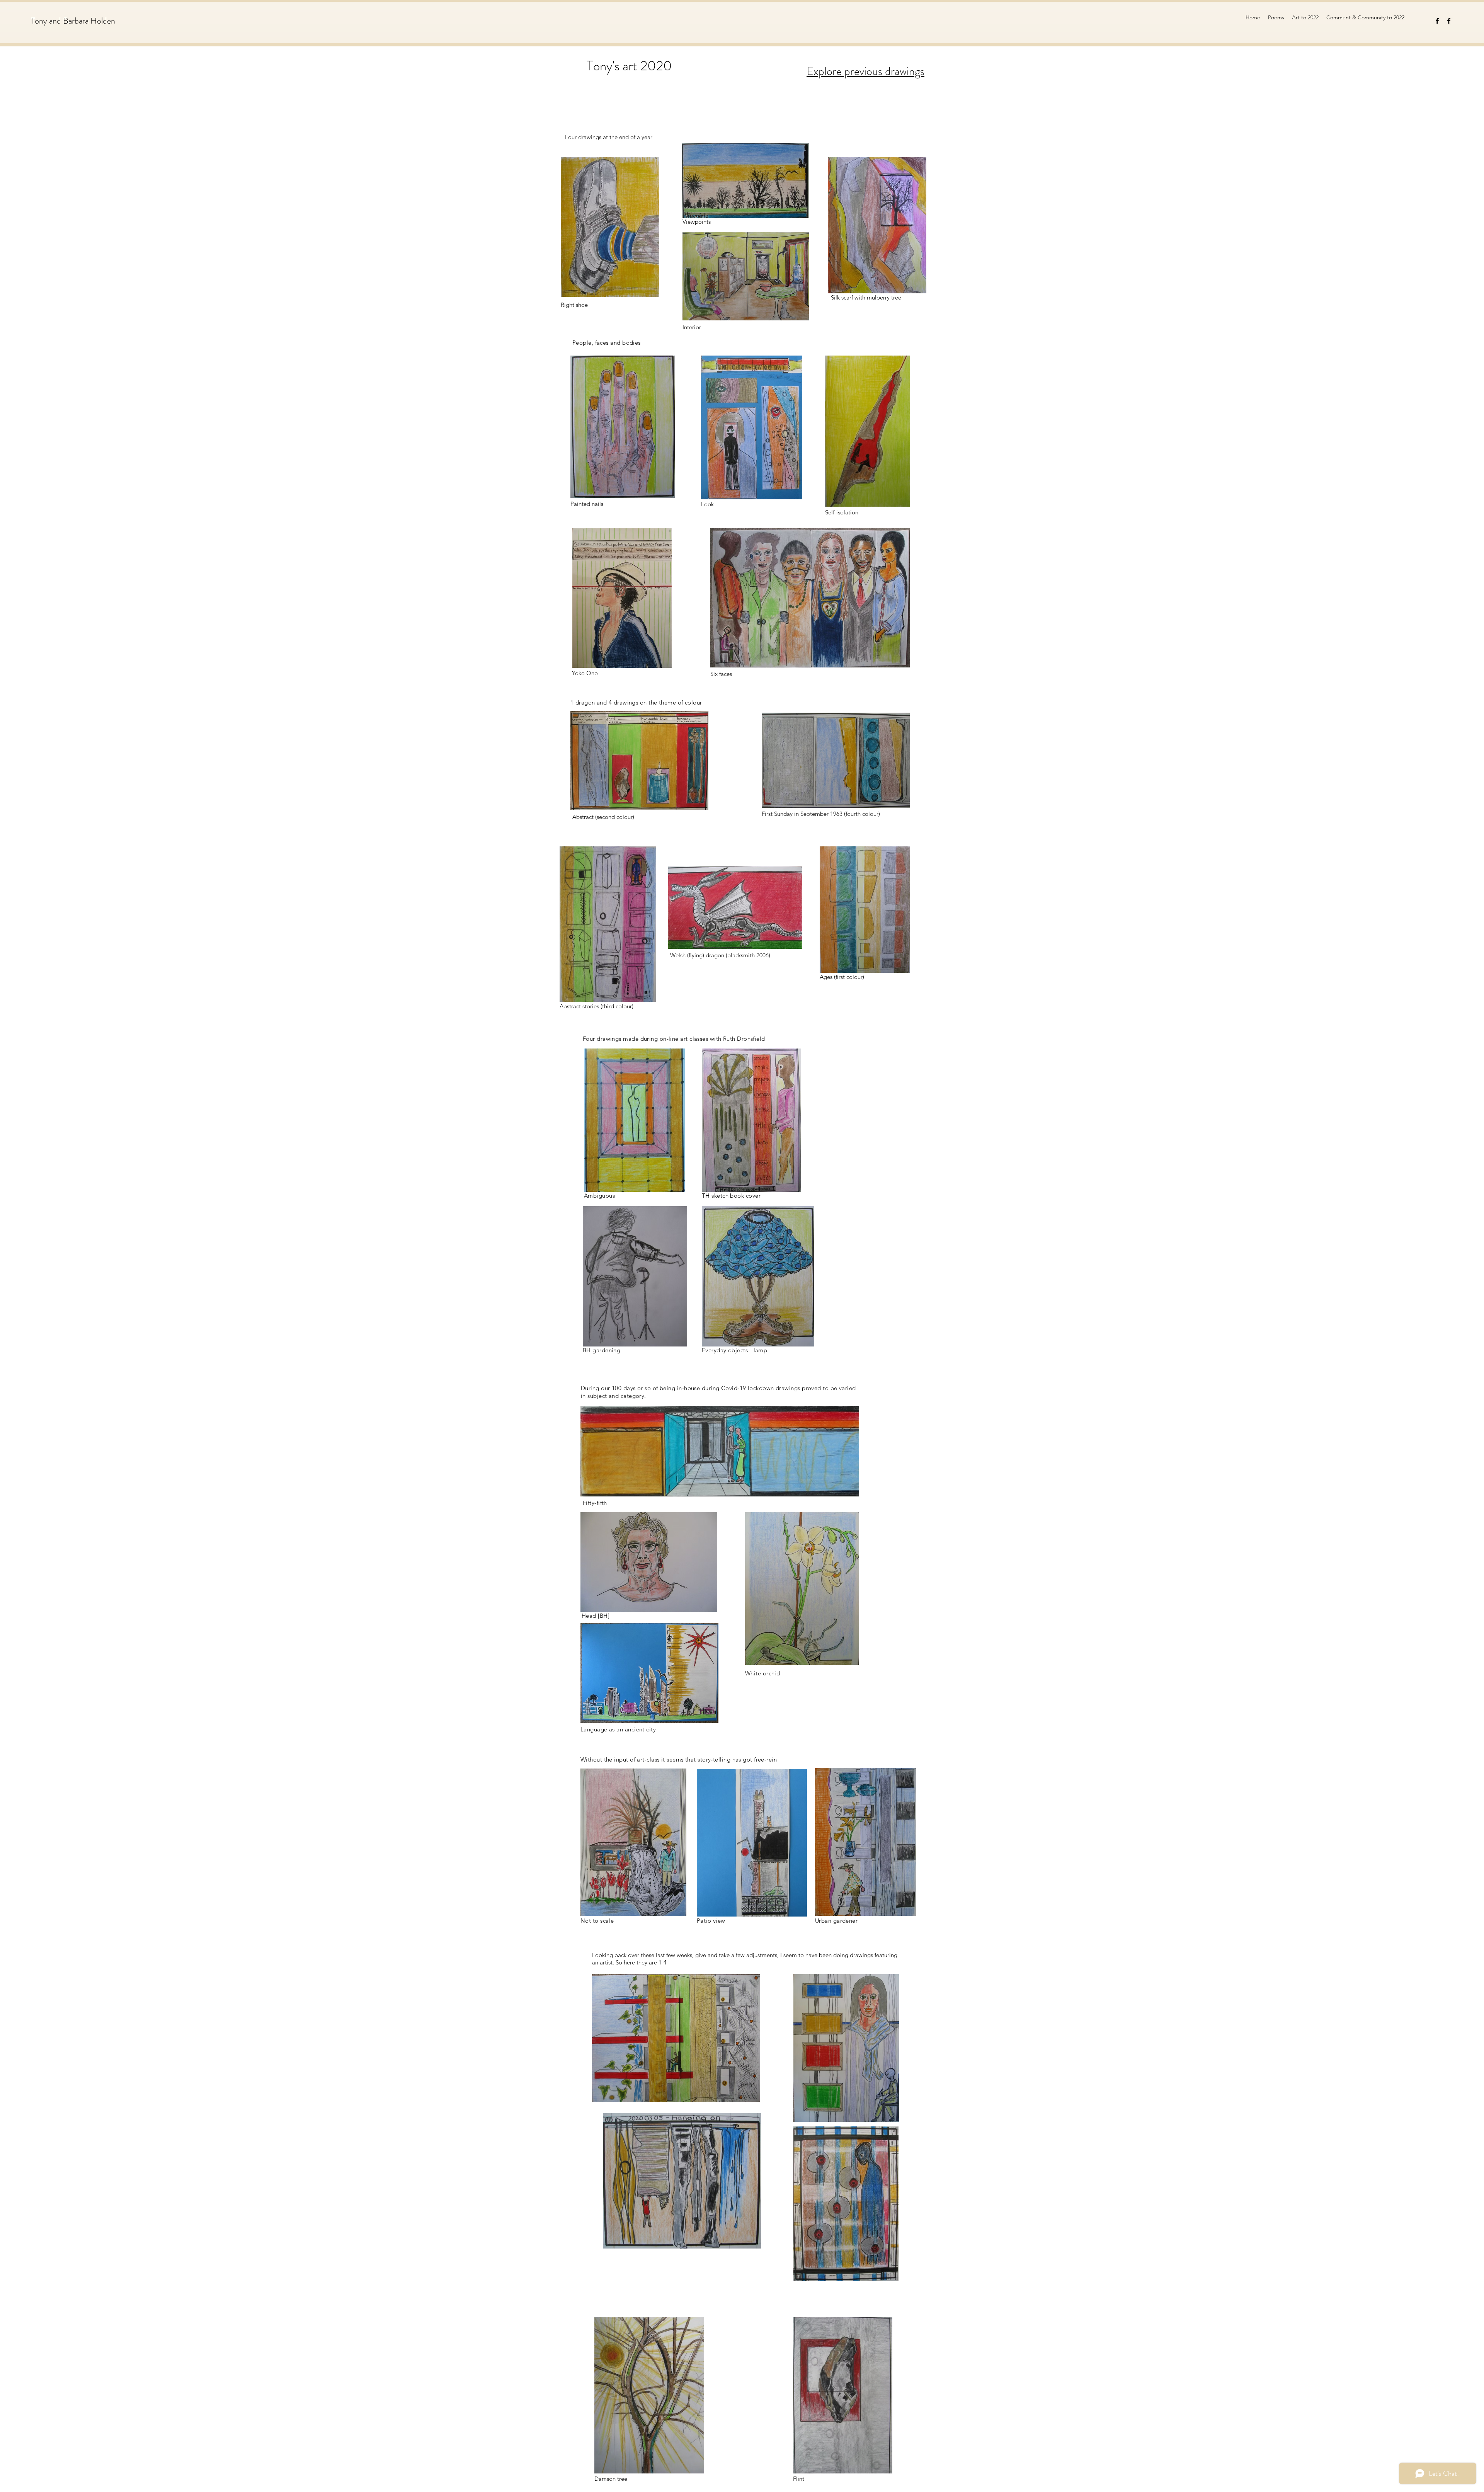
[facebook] (1437, 21)
